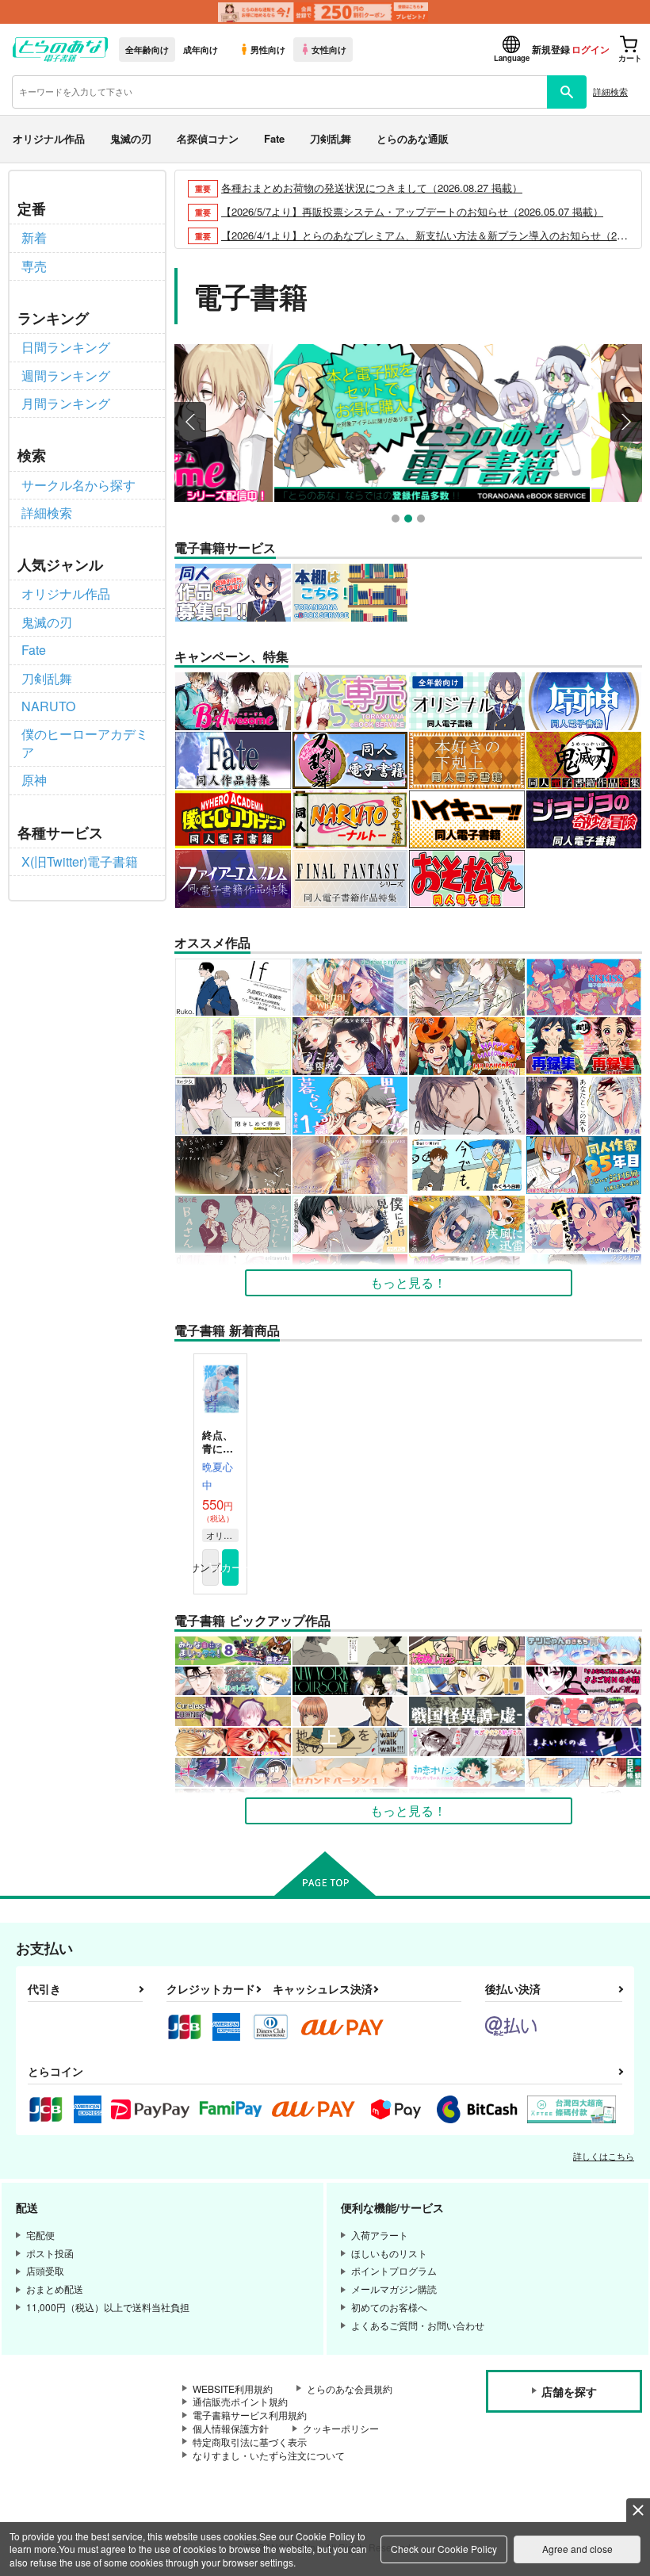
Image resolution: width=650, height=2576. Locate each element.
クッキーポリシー (341, 2428)
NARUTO (48, 706)
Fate (274, 138)
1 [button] (398, 521)
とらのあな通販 (413, 138)
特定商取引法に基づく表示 (250, 2442)
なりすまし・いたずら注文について (269, 2455)
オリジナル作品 (49, 138)
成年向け (201, 49)
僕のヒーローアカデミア (85, 743)
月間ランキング (66, 403)
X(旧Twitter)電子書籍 (80, 861)
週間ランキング (66, 375)
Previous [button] (190, 422)
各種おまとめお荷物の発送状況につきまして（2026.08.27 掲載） (372, 188)
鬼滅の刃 (131, 138)
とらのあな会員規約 (350, 2388)
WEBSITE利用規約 (233, 2388)
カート (230, 1567)
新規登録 (551, 49)
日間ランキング (66, 347)
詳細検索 (610, 91)
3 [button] (423, 521)
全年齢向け (147, 49)
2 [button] (410, 521)
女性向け (329, 49)
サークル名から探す (78, 485)
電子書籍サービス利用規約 (250, 2415)
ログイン (591, 49)
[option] (408, 423)
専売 (34, 266)
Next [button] (626, 422)
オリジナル (222, 1535)
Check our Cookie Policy (444, 2549)
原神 (34, 780)
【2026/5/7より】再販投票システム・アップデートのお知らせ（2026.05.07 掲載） (412, 211)
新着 (34, 237)
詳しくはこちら (604, 2156)
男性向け (268, 49)
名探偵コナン (208, 138)
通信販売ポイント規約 (240, 2401)
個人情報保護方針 (231, 2428)
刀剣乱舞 (331, 138)
